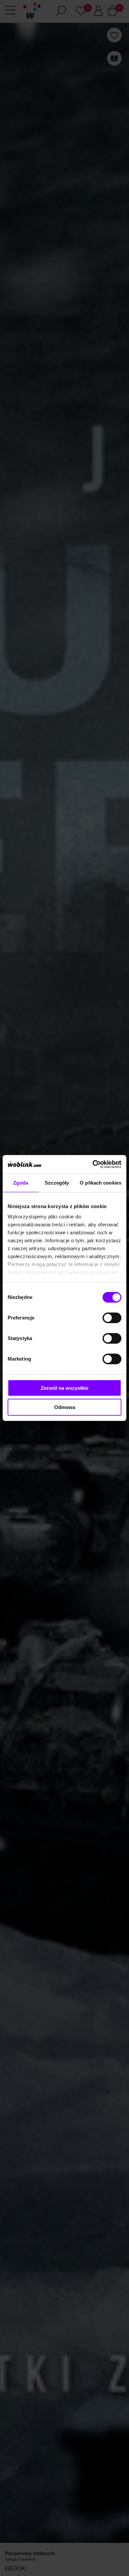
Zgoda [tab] (21, 1183)
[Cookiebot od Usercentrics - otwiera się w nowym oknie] (93, 1164)
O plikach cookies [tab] (101, 1183)
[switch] (112, 1318)
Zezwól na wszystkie (64, 1388)
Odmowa (65, 1407)
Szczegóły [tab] (57, 1183)
